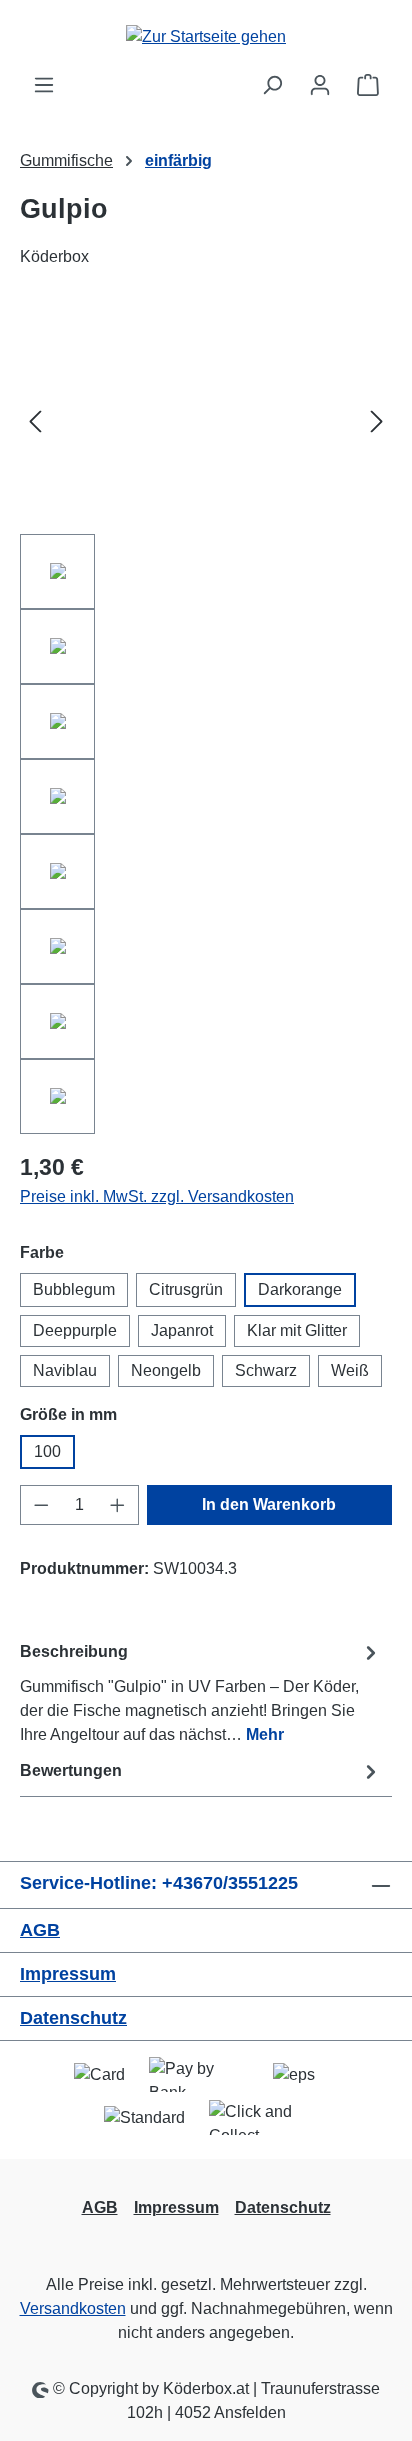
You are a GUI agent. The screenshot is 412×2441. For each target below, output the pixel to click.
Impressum (68, 1974)
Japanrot (182, 1330)
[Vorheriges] (35, 421)
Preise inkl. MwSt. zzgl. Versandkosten (157, 1196)
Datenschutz (73, 2018)
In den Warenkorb (269, 1504)
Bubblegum (74, 1289)
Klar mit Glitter (297, 1330)
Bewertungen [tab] (71, 1770)
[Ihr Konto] (320, 85)
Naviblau (65, 1370)
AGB (40, 1930)
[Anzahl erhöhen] (118, 1505)
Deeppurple (75, 1330)
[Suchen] (272, 85)
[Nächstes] (377, 421)
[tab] (201, 1692)
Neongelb (166, 1370)
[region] (206, 721)
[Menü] (44, 85)
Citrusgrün (186, 1289)
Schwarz (266, 1370)
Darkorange (300, 1289)
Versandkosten (73, 2308)
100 (47, 1451)
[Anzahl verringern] (41, 1505)
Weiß (350, 1370)
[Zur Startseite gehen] (206, 36)
